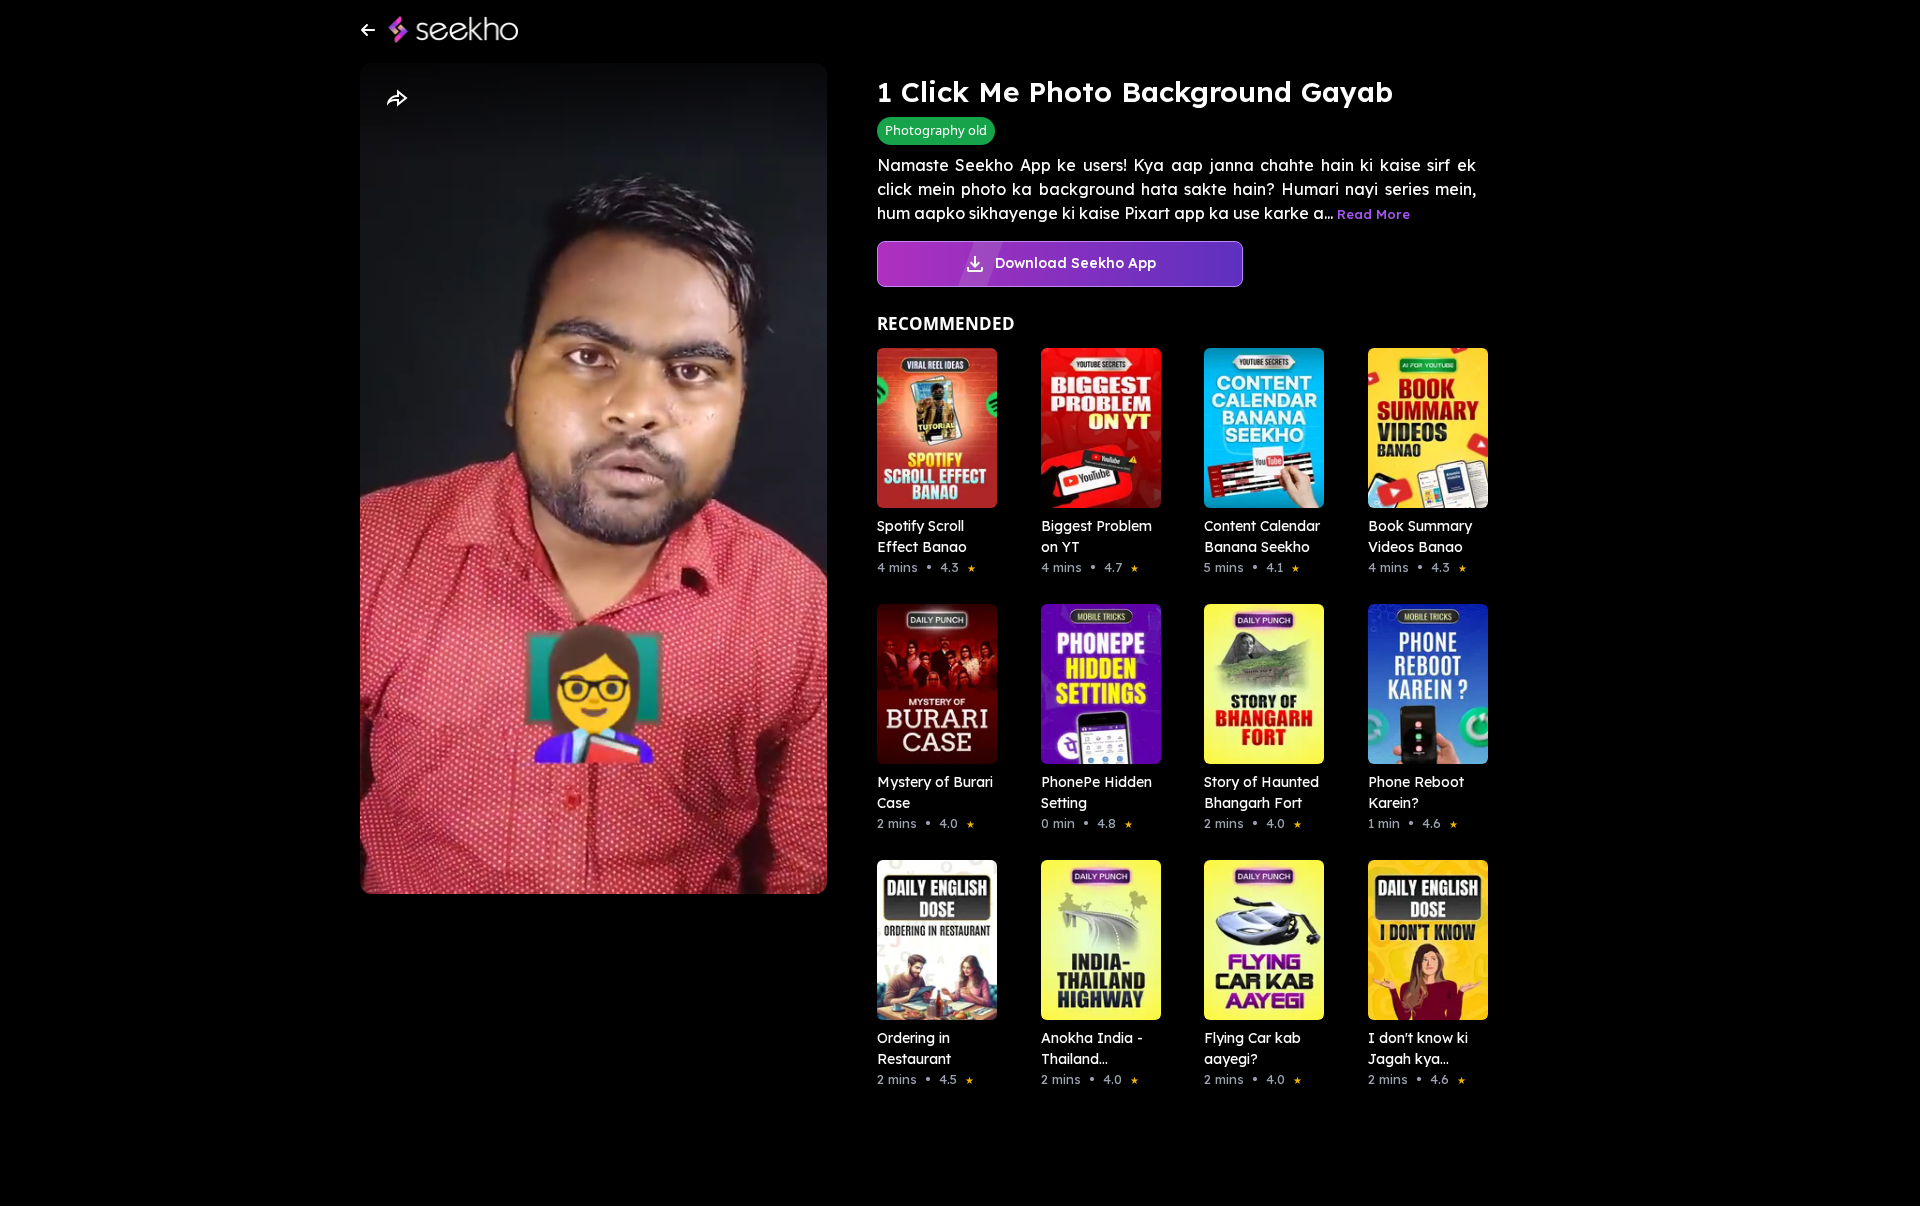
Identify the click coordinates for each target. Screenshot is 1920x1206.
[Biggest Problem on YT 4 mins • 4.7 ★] (1095, 428)
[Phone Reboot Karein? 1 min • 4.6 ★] (1422, 684)
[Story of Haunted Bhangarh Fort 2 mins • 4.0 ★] (1258, 684)
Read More (1373, 214)
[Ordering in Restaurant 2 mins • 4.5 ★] (931, 940)
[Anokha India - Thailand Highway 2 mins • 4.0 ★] (1095, 940)
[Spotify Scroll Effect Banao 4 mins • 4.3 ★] (931, 428)
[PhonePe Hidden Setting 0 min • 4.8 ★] (1095, 684)
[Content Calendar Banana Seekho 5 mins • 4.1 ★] (1258, 428)
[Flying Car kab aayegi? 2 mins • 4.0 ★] (1258, 940)
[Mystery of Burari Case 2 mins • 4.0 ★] (931, 684)
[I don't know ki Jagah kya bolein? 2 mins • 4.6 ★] (1422, 940)
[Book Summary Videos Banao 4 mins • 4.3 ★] (1422, 428)
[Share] (396, 99)
